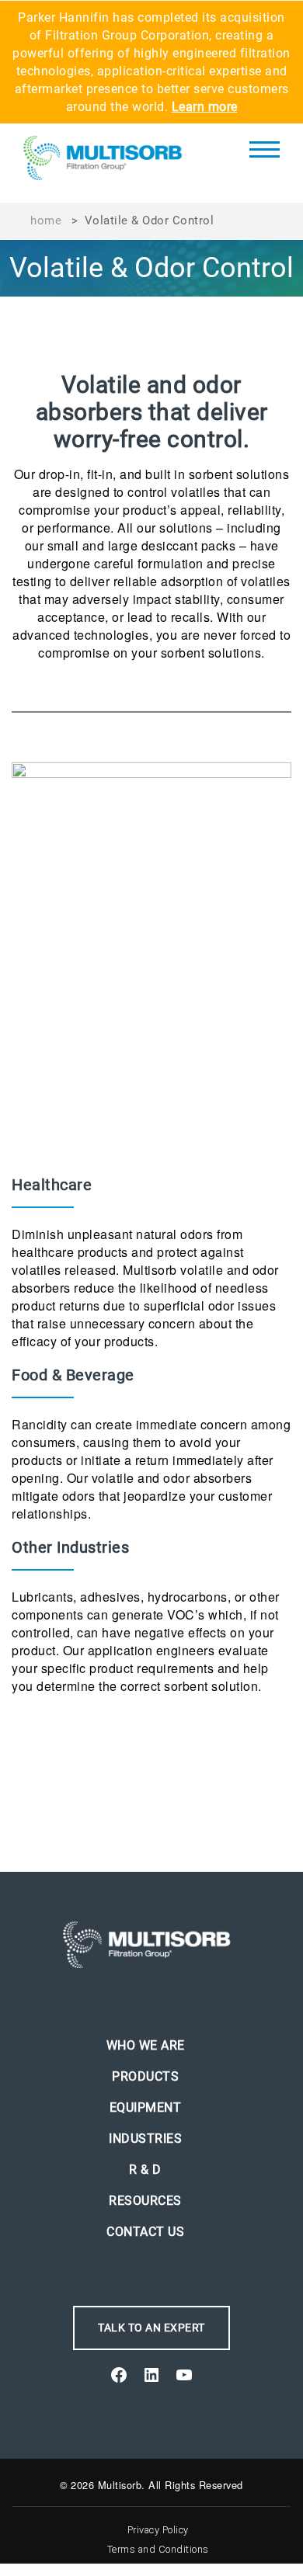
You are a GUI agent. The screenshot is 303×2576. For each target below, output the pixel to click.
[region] (151, 268)
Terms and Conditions (158, 2549)
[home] (107, 163)
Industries (145, 2139)
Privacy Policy (158, 2530)
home (46, 220)
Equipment (146, 2107)
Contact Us (145, 2232)
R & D (145, 2170)
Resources (145, 2201)
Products (145, 2076)
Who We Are (146, 2045)
